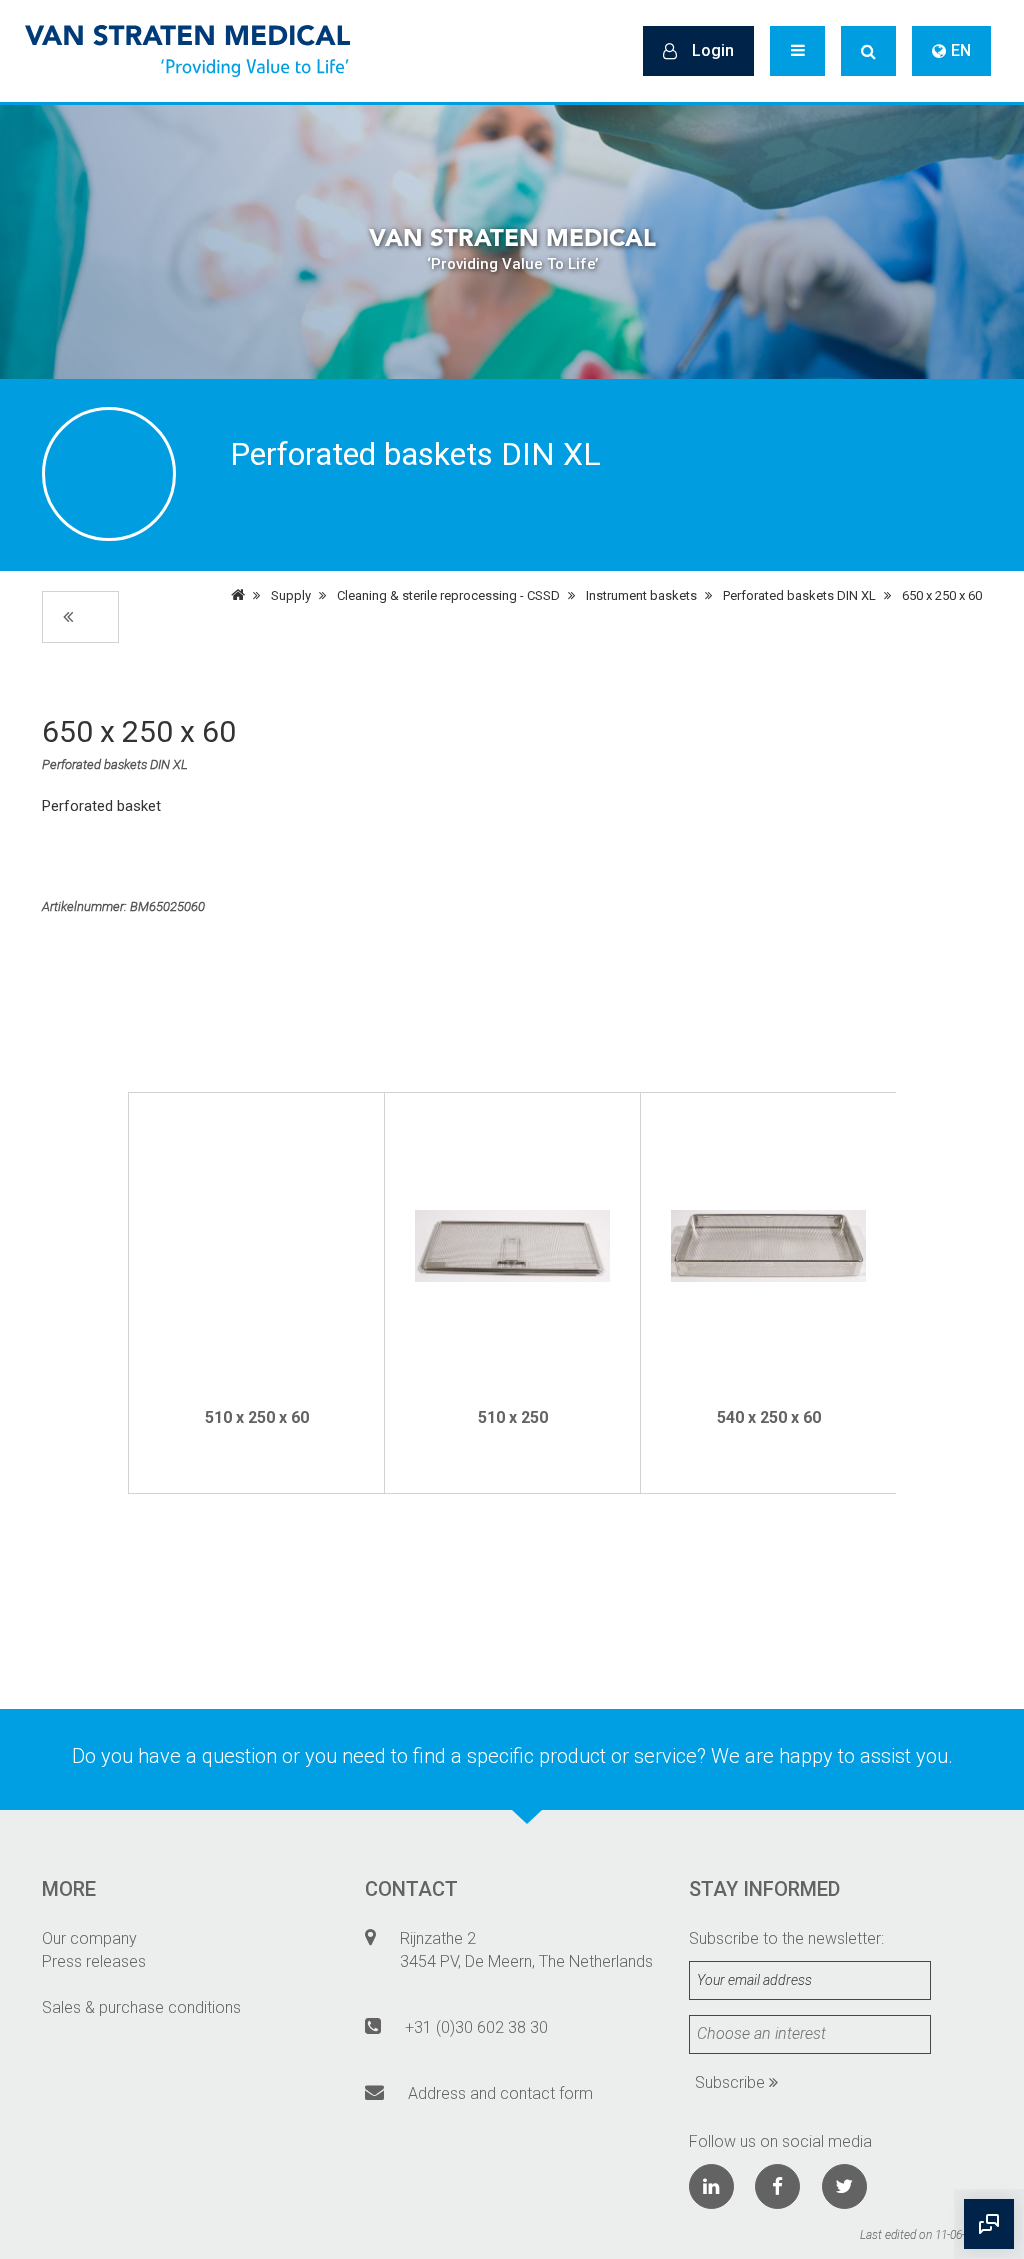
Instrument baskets (641, 595)
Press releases (94, 1961)
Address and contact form (500, 2093)
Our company (89, 1938)
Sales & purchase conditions (141, 2007)
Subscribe (732, 2082)
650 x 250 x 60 (942, 595)
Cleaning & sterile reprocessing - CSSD (448, 595)
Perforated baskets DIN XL (799, 595)
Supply (291, 595)
